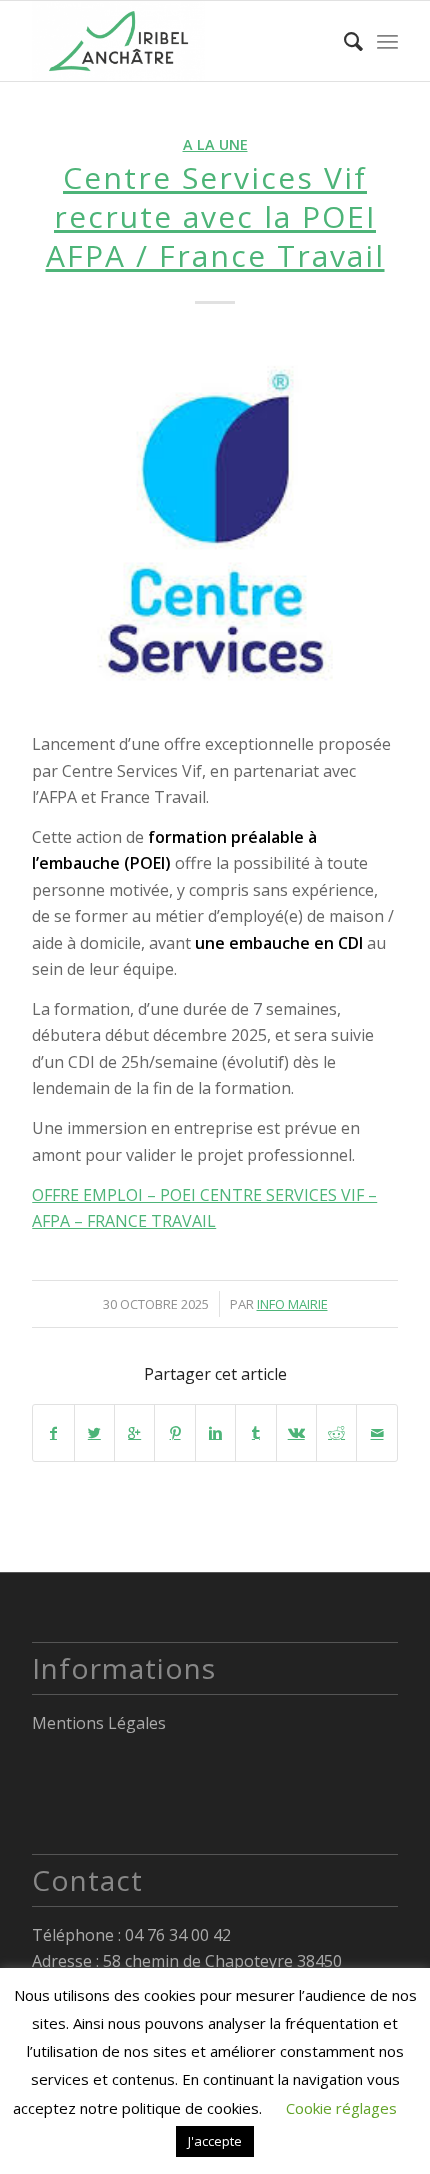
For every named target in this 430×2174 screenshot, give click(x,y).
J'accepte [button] (215, 2141)
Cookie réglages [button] (341, 2108)
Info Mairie (292, 1304)
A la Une (215, 144)
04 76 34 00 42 (178, 1935)
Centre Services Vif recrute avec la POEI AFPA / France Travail (215, 216)
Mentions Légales (99, 1723)
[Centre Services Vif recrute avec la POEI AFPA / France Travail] (215, 523)
